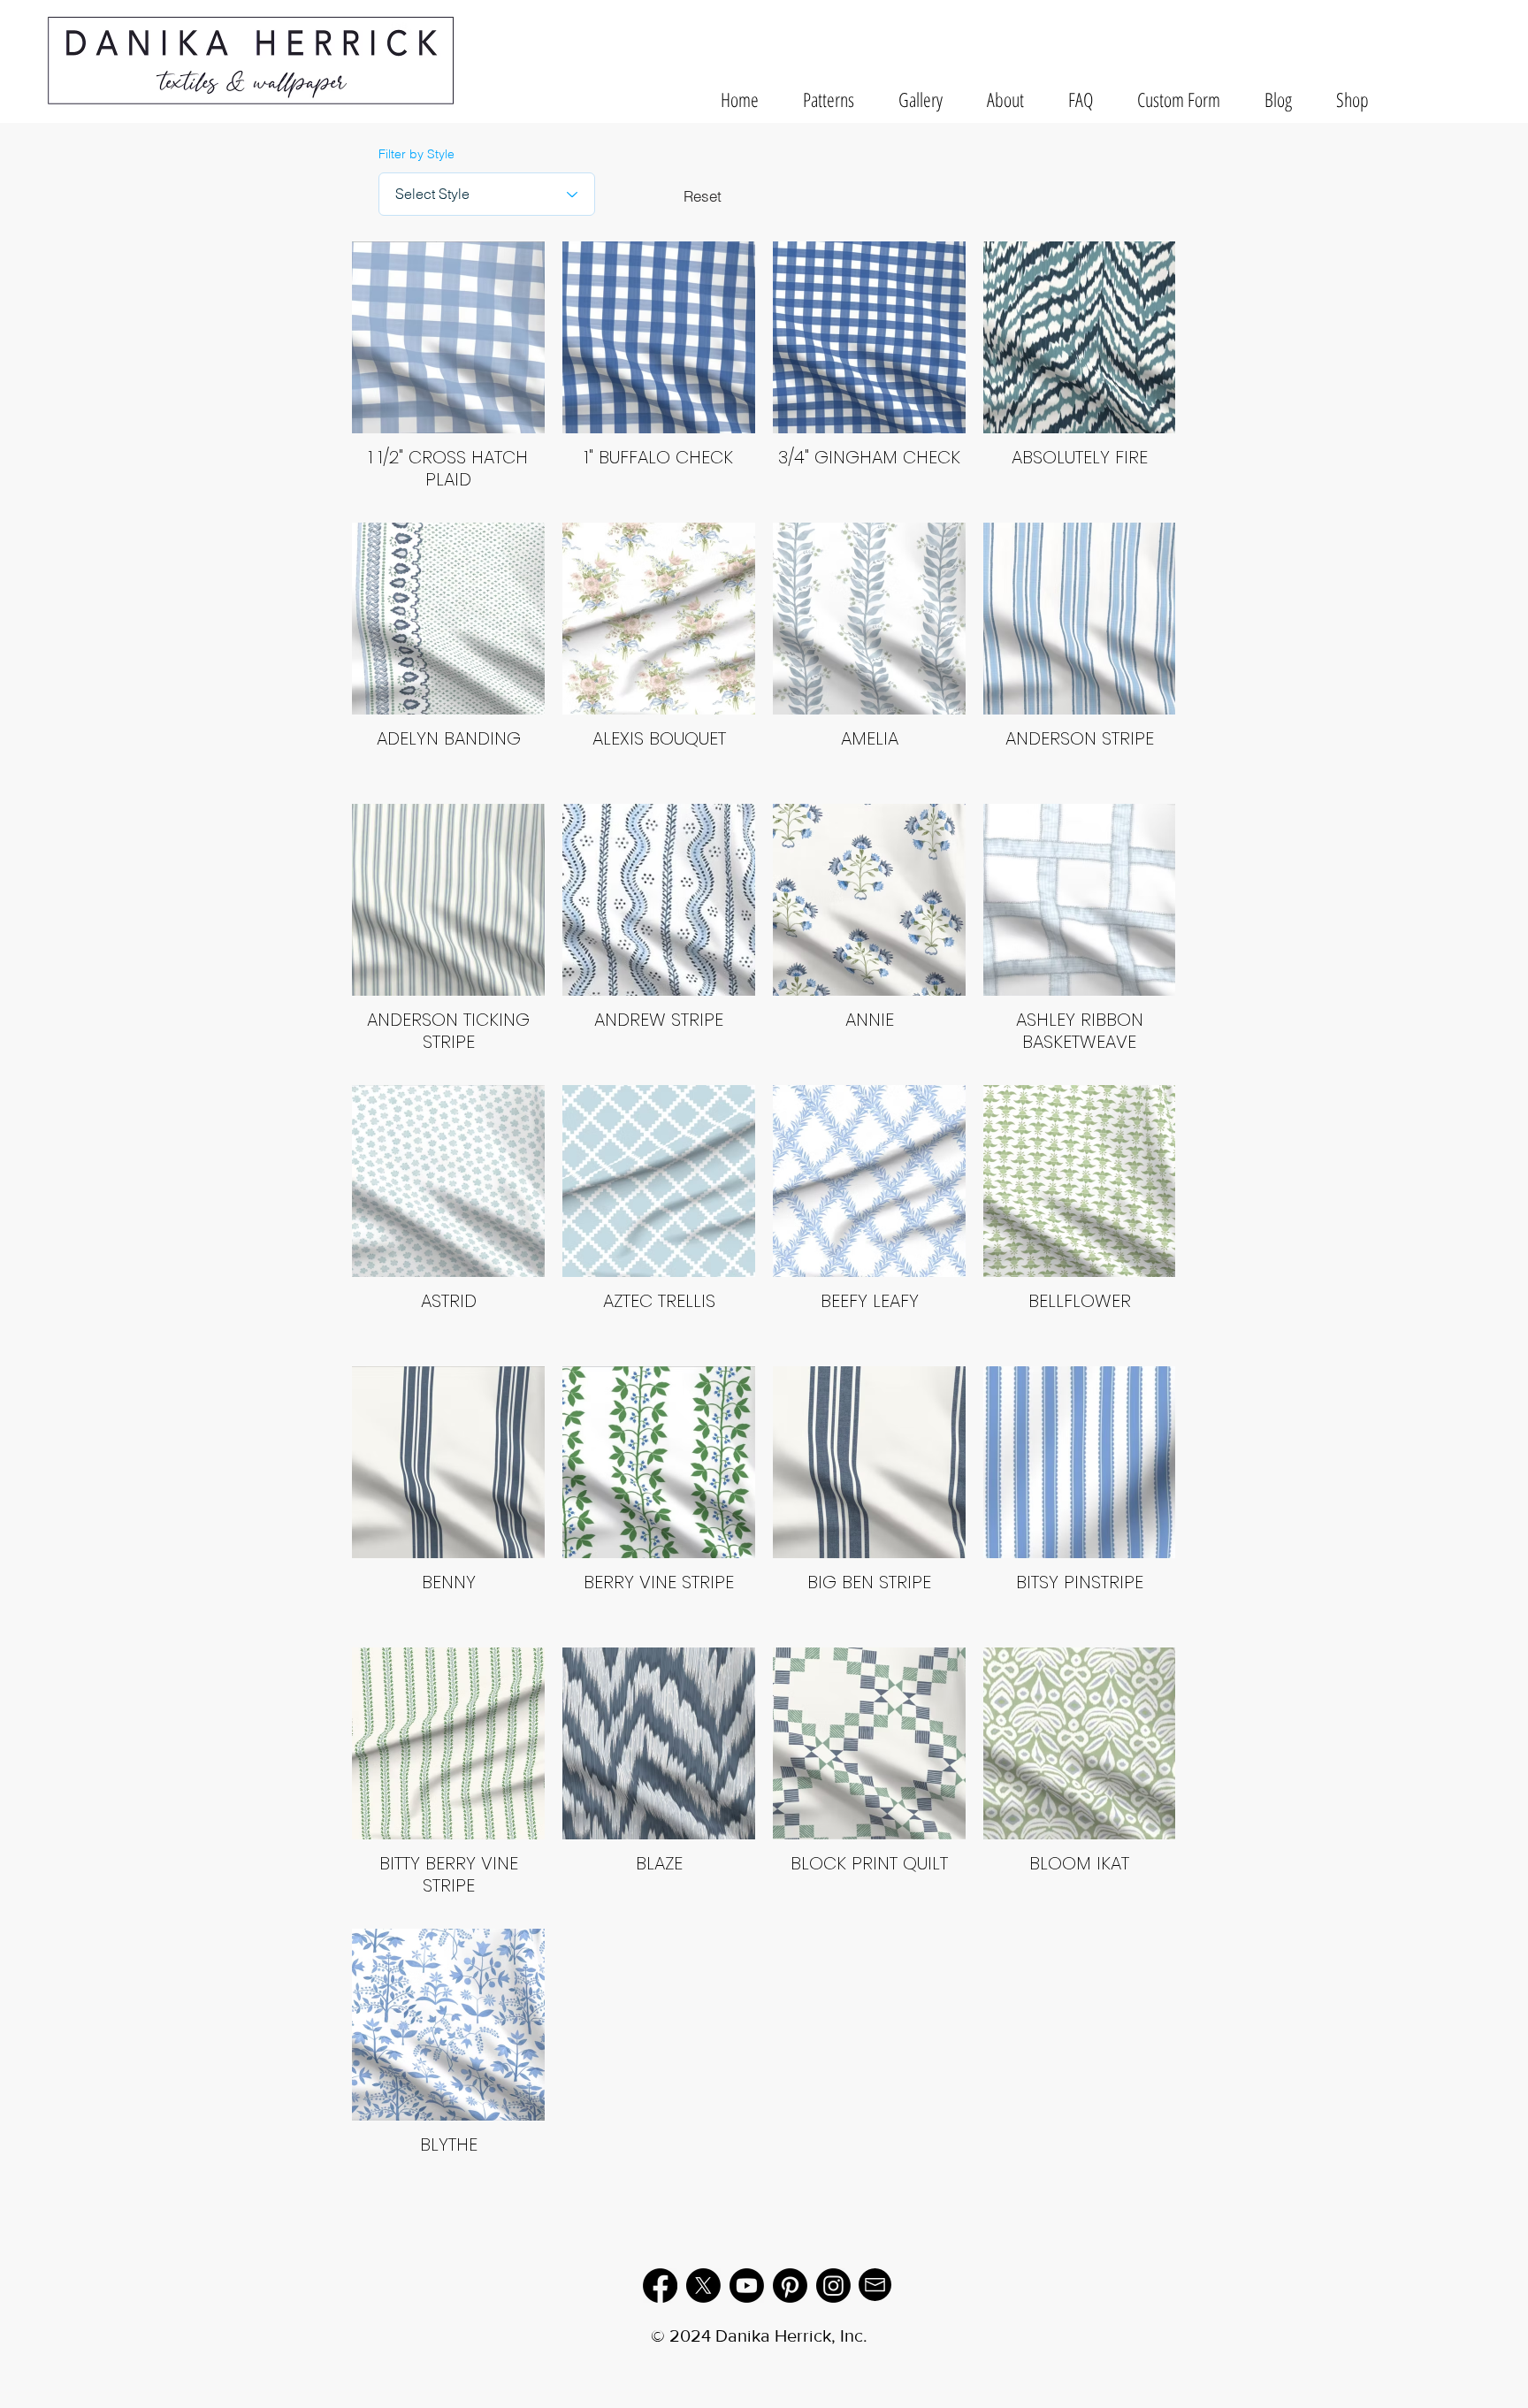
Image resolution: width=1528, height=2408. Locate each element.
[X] (703, 2286)
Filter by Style (416, 154)
